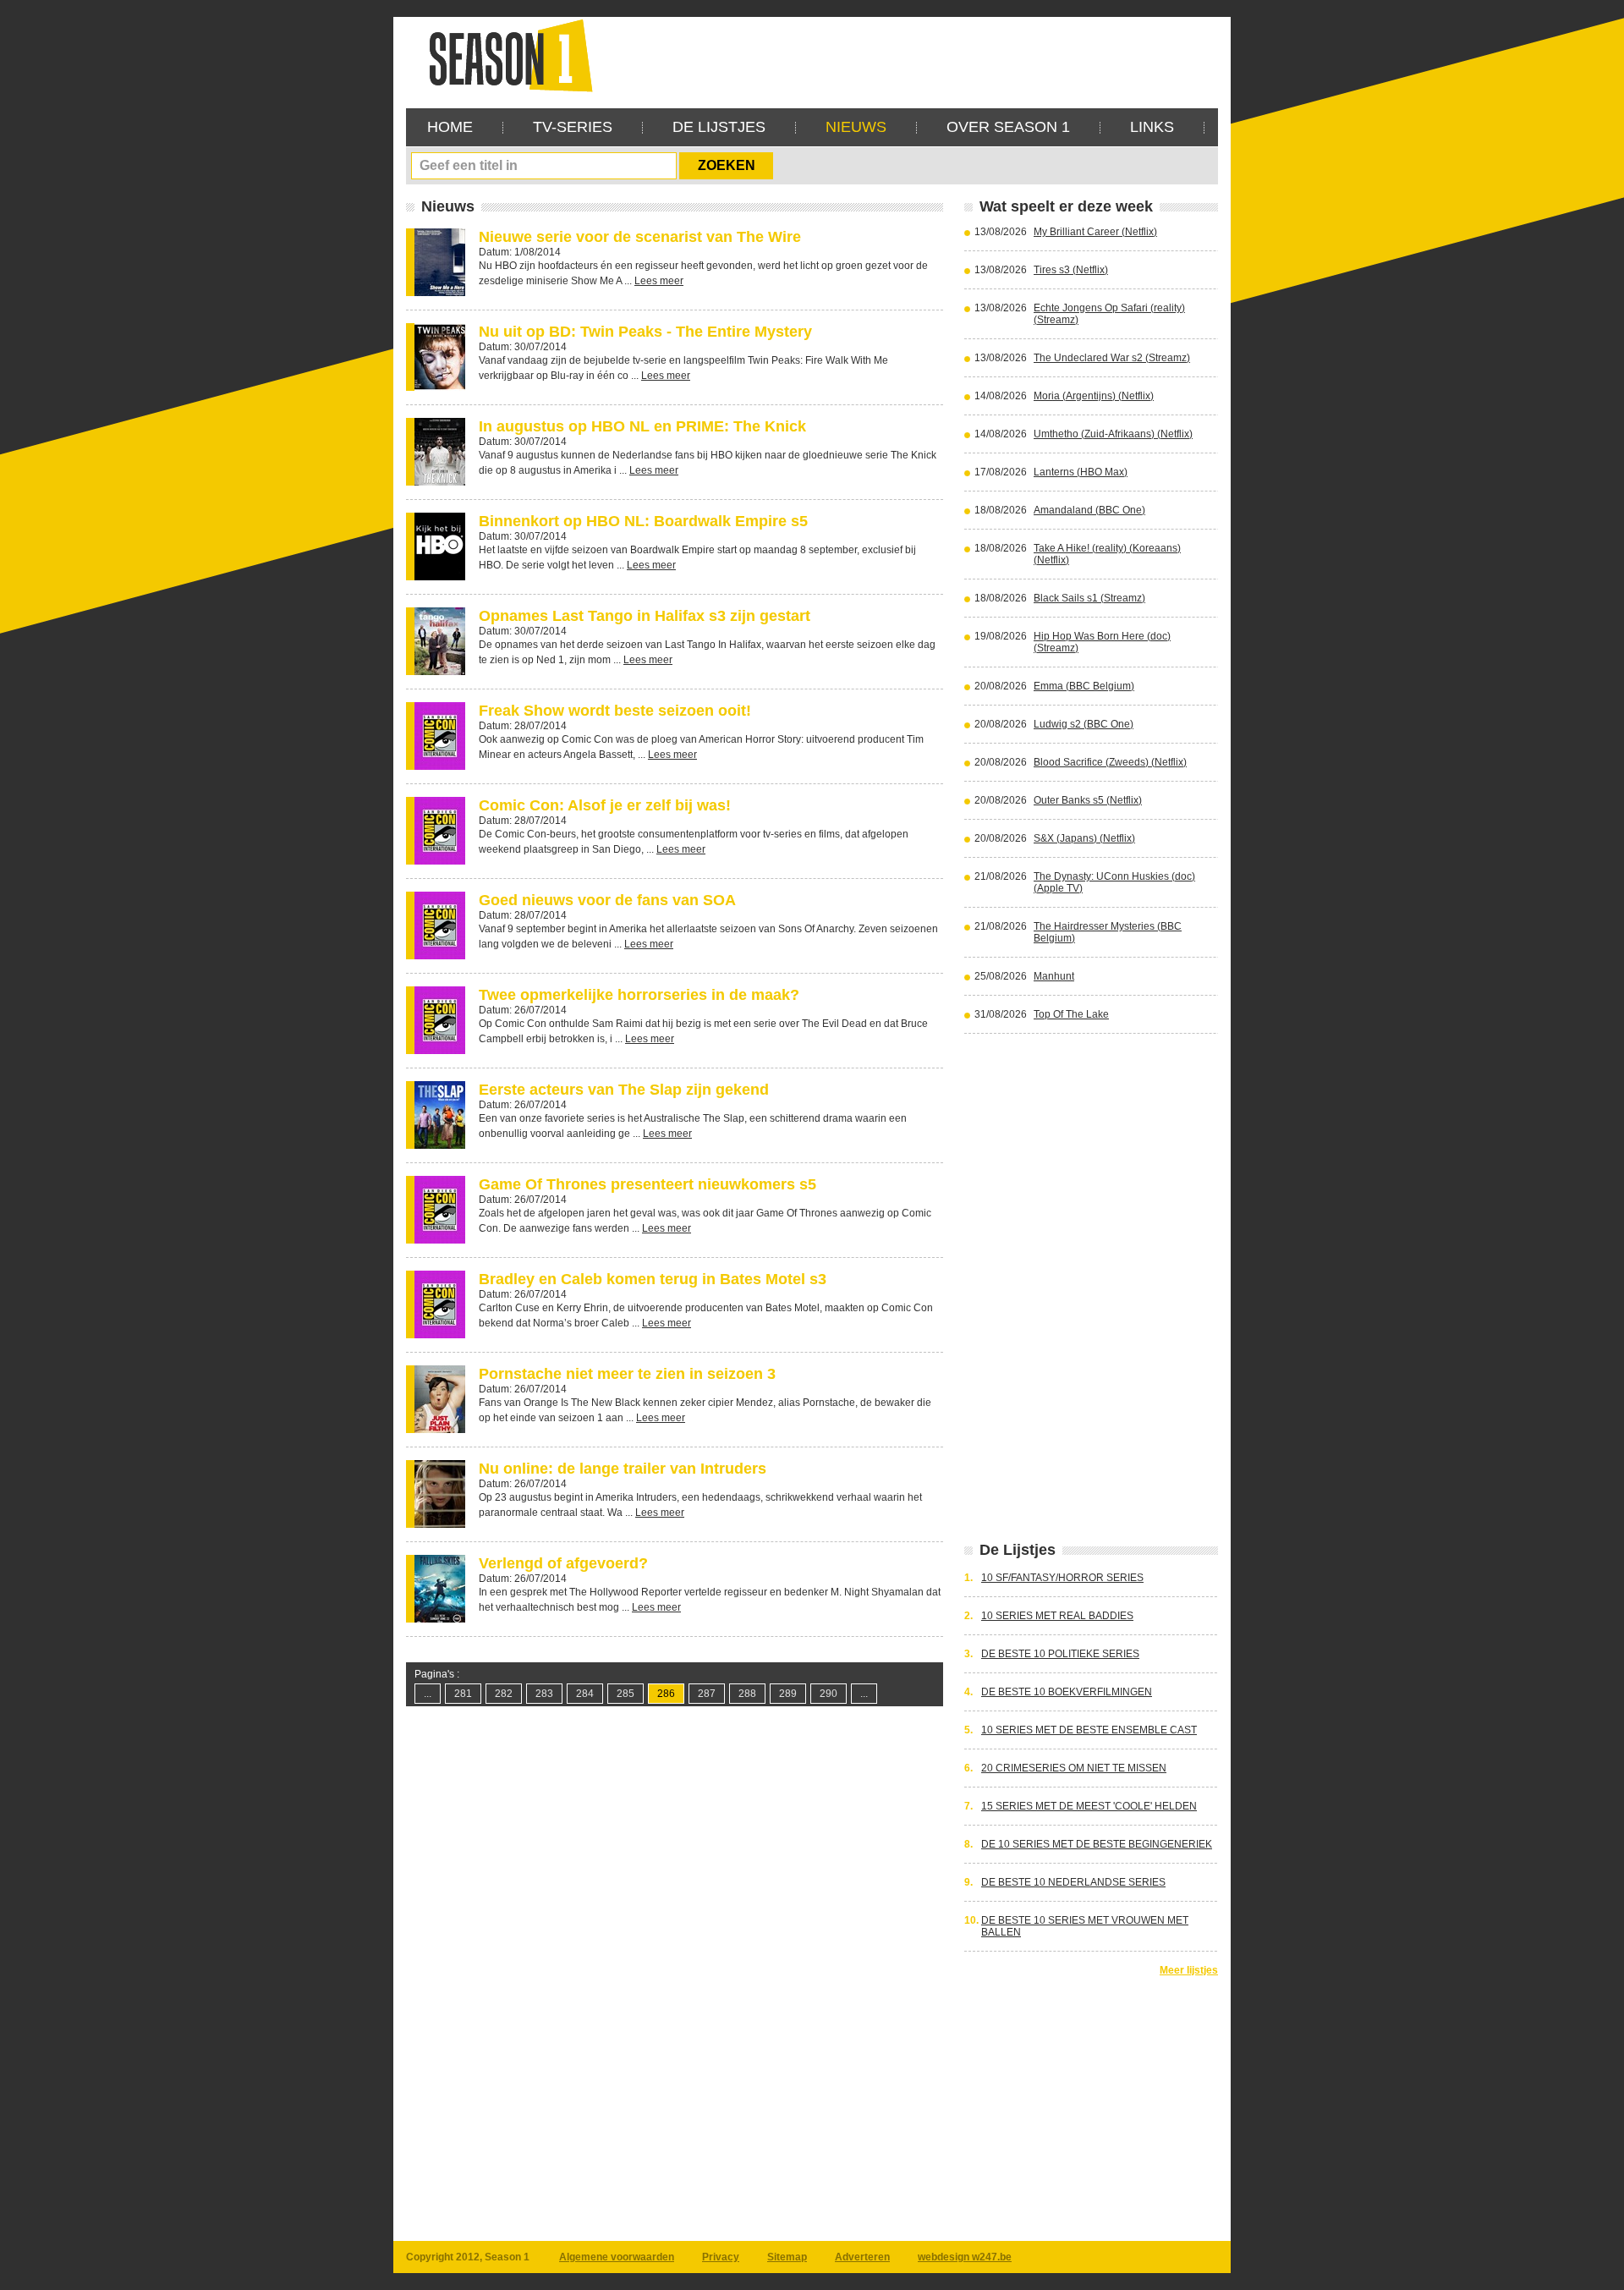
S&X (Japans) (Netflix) (1084, 838)
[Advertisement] (910, 55)
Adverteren (862, 2257)
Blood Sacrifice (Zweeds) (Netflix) (1110, 762)
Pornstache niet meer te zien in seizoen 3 (627, 1374)
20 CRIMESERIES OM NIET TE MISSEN (1074, 1768)
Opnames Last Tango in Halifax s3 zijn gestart (645, 616)
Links (1152, 127)
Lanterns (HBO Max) (1081, 472)
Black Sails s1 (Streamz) (1089, 598)
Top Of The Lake (1071, 1014)
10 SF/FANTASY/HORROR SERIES (1062, 1578)
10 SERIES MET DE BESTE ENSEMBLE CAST (1089, 1730)
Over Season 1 (1008, 127)
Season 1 (504, 55)
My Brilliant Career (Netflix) (1095, 232)
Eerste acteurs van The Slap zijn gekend (624, 1090)
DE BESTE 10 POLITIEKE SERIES (1060, 1654)
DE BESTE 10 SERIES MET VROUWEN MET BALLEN (1085, 1926)
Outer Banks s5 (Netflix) (1088, 800)
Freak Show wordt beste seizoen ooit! (615, 711)
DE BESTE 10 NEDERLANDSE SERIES (1073, 1882)
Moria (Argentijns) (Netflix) (1094, 396)
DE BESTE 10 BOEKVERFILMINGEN (1067, 1692)
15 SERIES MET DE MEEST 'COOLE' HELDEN (1089, 1806)
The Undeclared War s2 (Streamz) (1112, 358)
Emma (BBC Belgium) (1084, 686)
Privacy (721, 2257)
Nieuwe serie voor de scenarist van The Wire (640, 237)
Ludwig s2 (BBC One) (1084, 724)
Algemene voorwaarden (617, 2257)
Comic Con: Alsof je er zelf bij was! (605, 805)
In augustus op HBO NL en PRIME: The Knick (642, 426)
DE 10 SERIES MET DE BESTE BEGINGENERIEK (1097, 1844)
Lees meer (659, 281)
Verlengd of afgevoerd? (563, 1563)
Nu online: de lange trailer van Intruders (623, 1469)
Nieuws (856, 127)
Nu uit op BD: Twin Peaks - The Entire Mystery (645, 332)
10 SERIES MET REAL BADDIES (1057, 1616)
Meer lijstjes (1189, 1970)
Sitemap (787, 2257)
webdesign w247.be (965, 2257)
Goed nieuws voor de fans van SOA (607, 900)
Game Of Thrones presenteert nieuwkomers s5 (647, 1184)
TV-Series (573, 127)
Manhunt (1054, 976)
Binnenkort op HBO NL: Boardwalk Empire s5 (643, 521)
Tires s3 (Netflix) (1071, 270)
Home (450, 127)
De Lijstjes (719, 127)
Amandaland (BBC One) (1089, 510)
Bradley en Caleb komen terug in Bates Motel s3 (653, 1279)
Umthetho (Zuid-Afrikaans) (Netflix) (1113, 434)
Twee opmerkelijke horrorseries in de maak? (639, 995)
